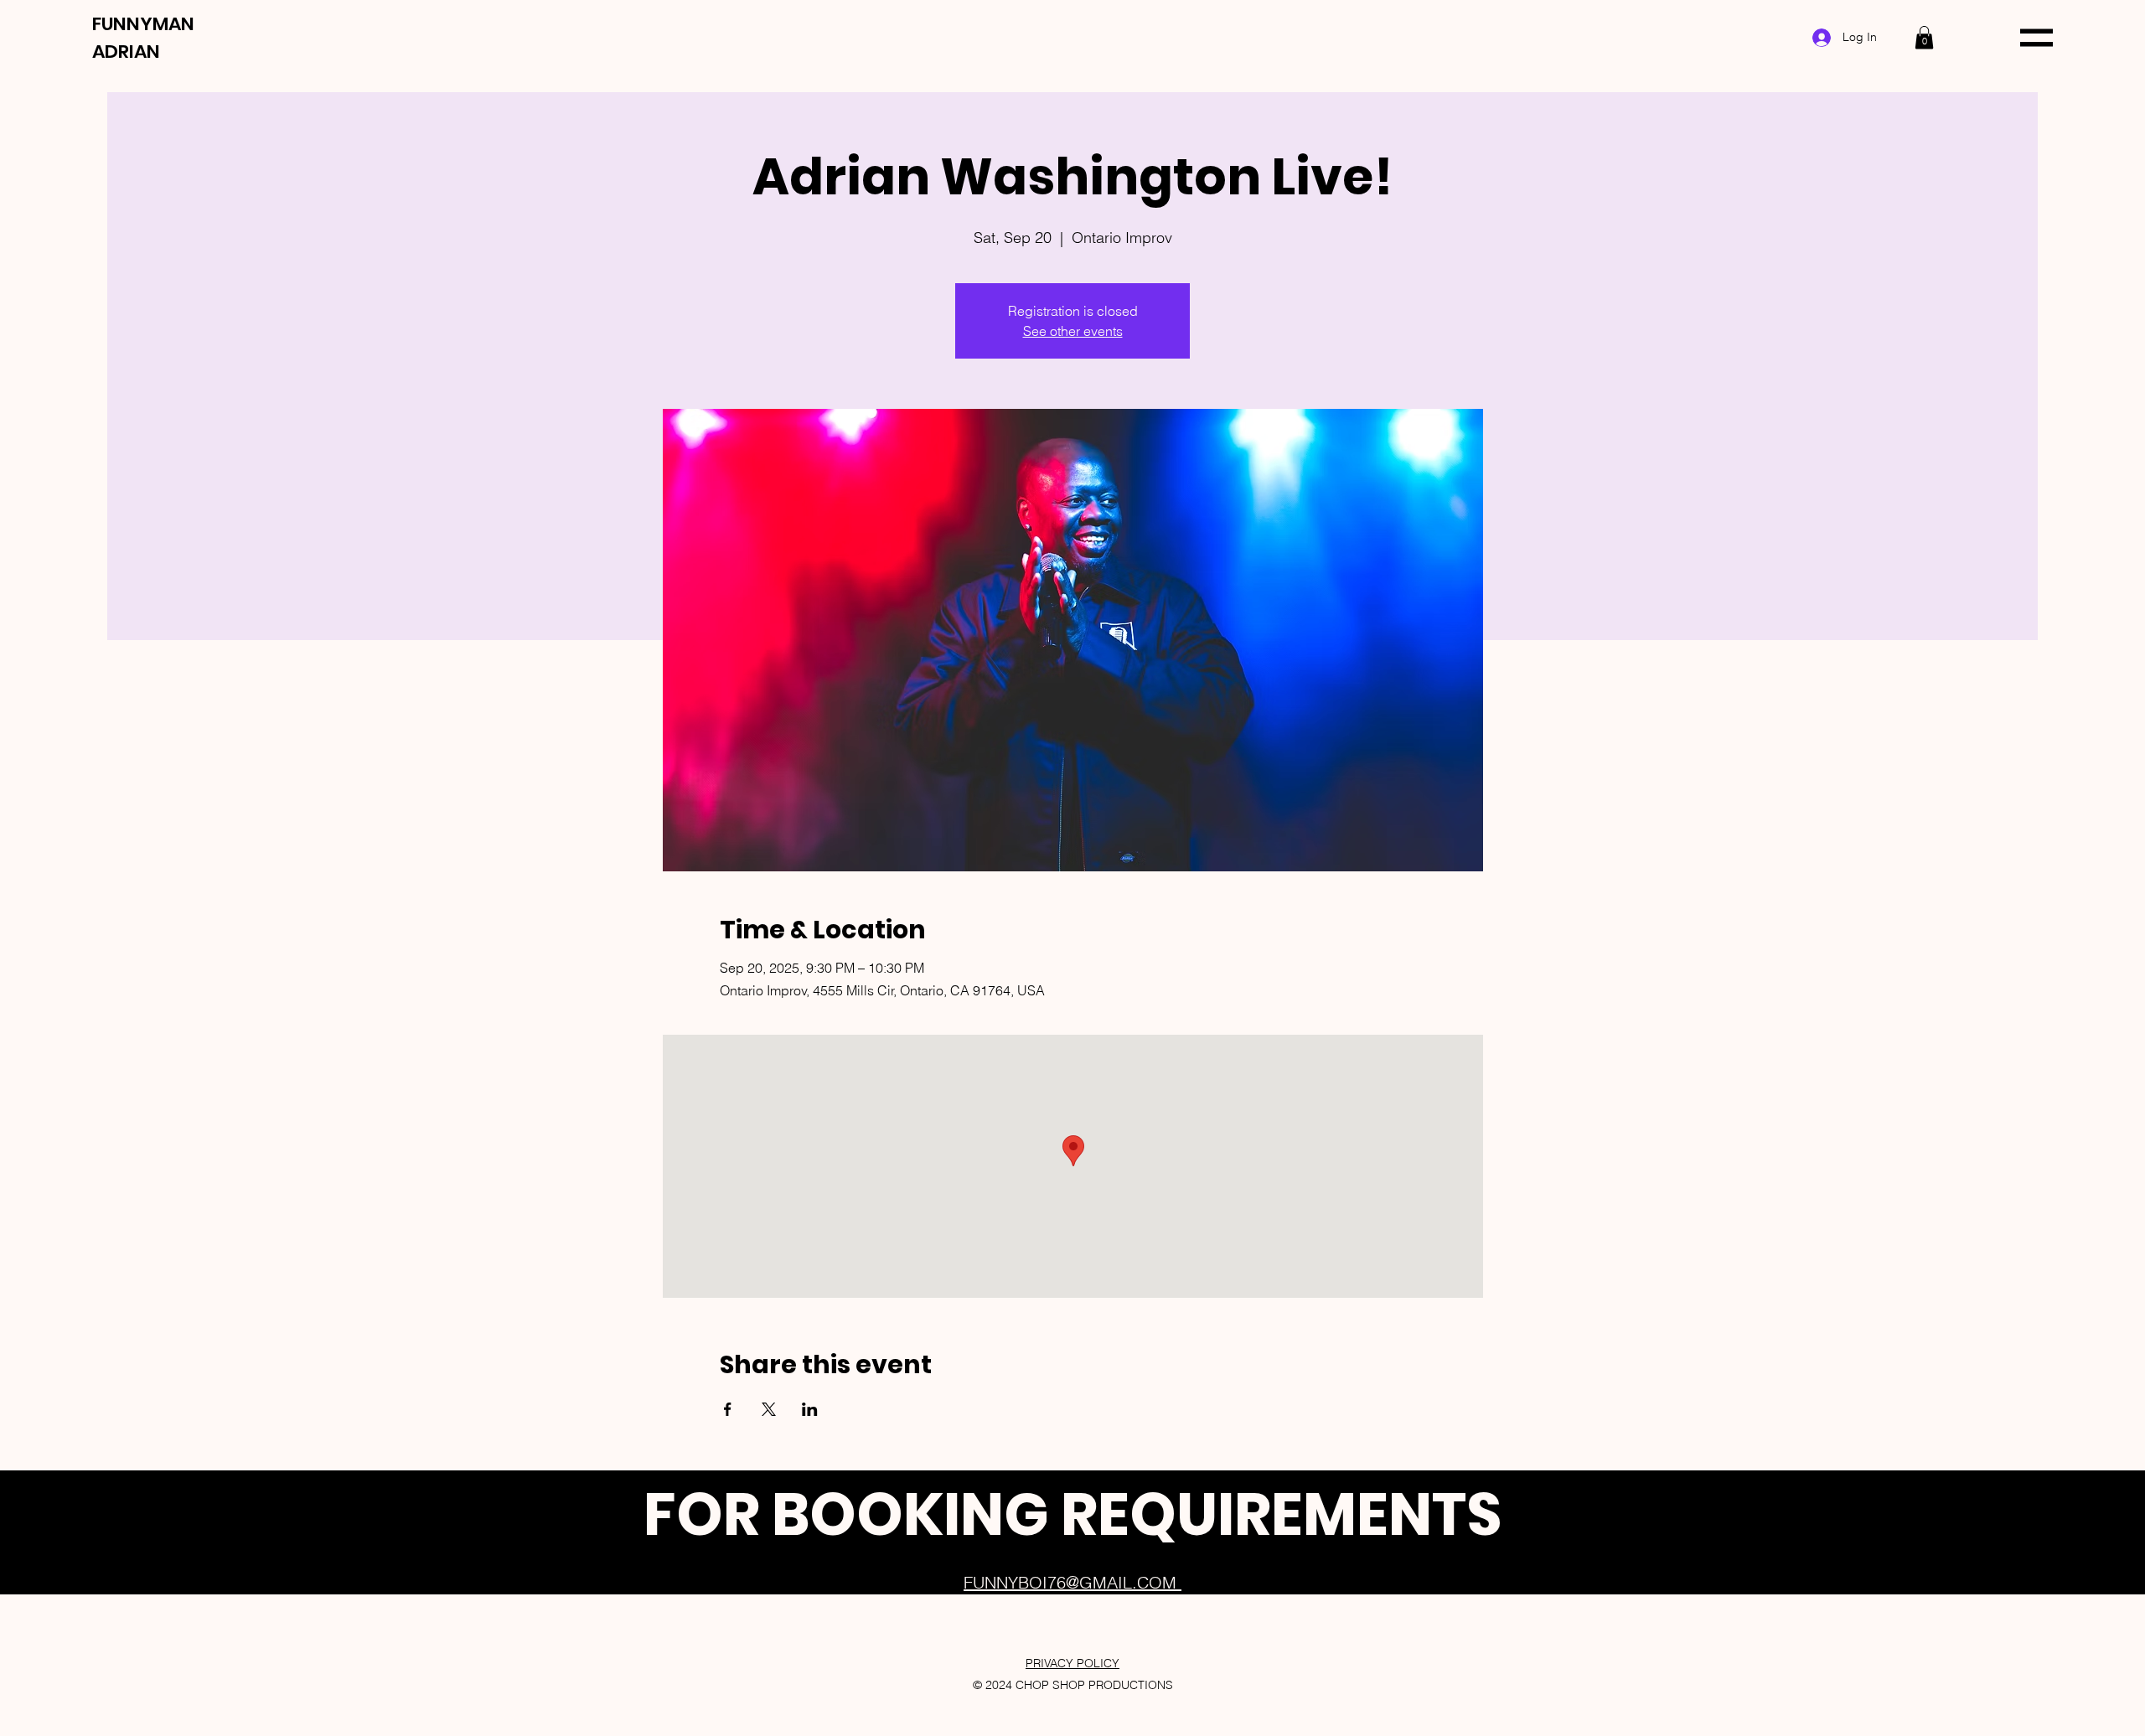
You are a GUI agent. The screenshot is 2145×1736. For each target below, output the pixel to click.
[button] (1924, 37)
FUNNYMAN (143, 24)
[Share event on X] (769, 1409)
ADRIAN (126, 52)
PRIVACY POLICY (1072, 1663)
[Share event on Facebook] (728, 1409)
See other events (1073, 331)
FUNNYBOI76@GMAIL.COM (1072, 1582)
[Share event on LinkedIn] (810, 1409)
